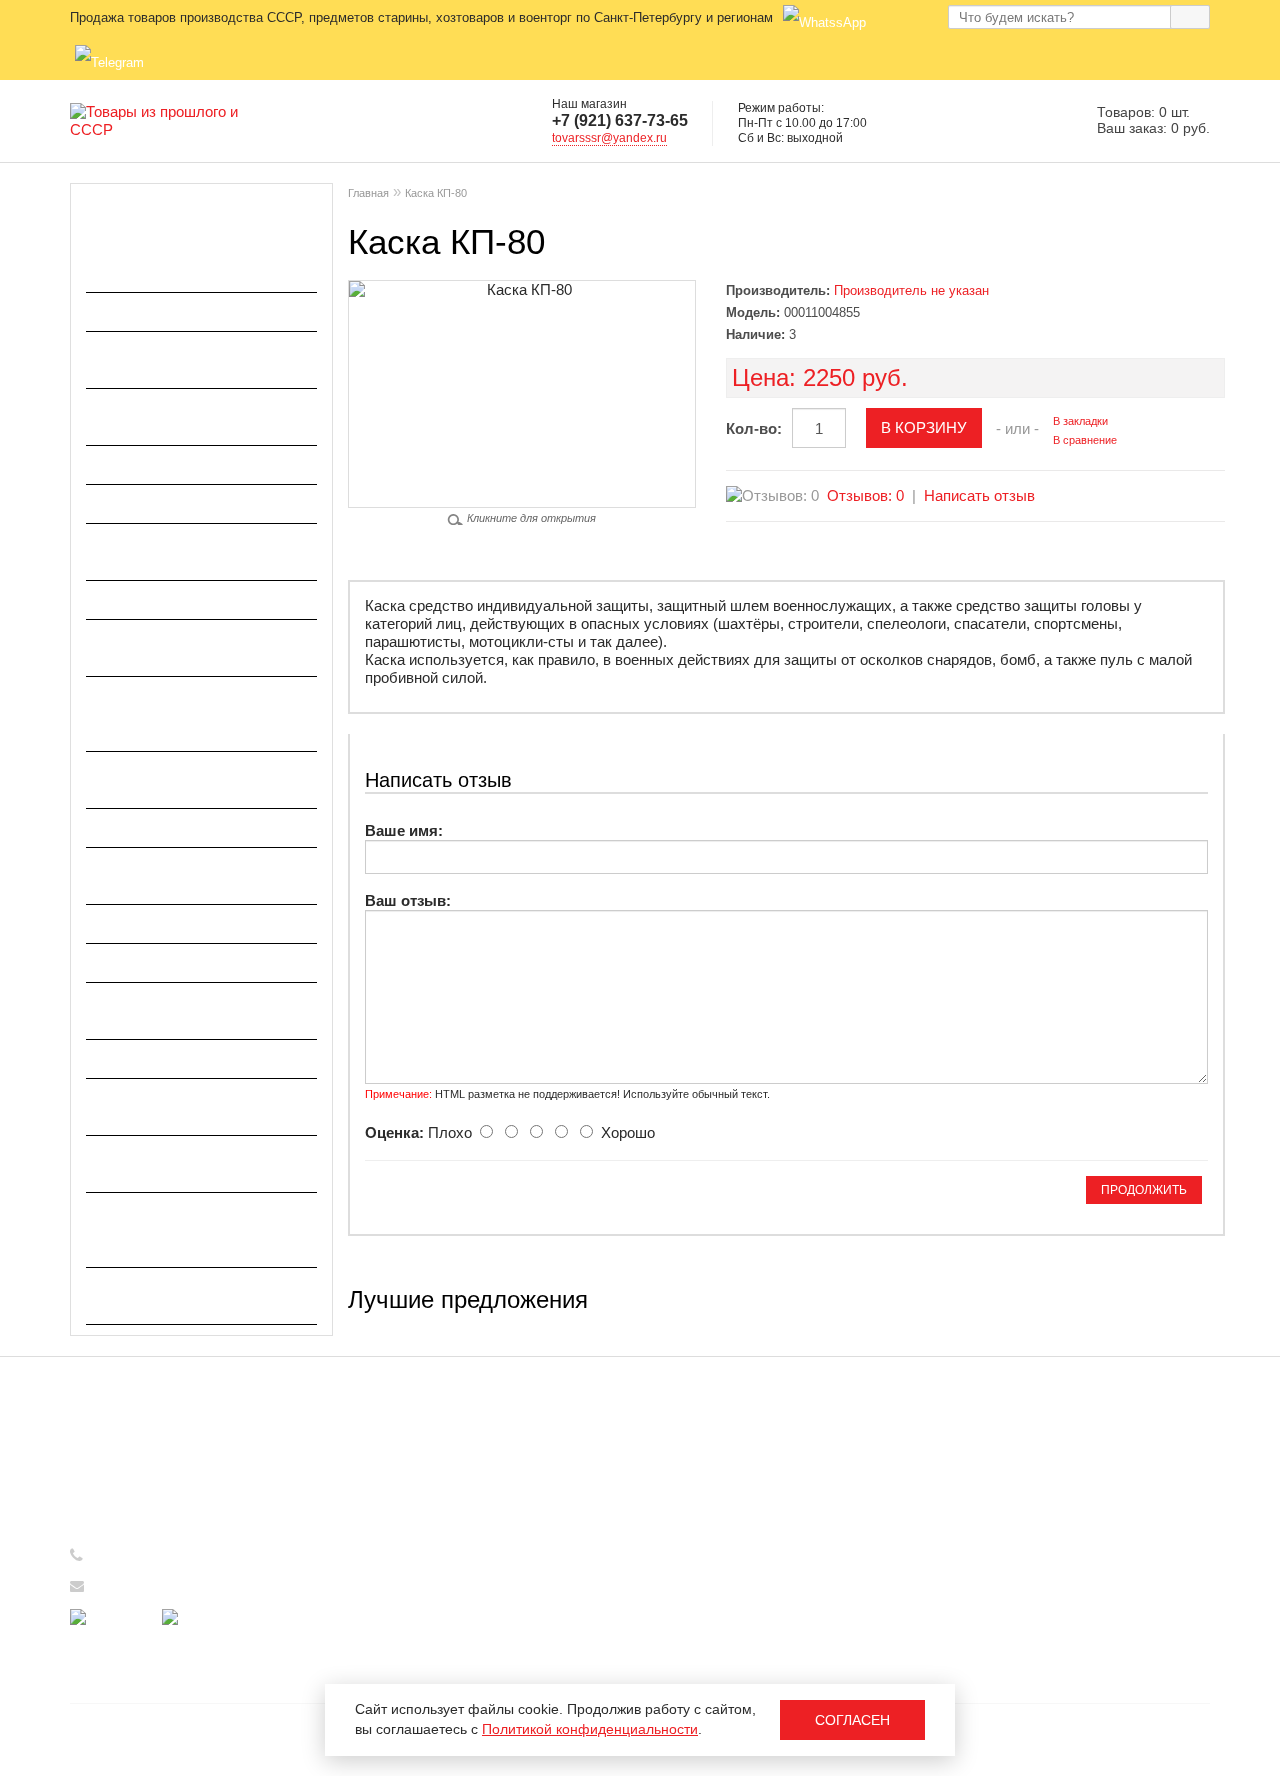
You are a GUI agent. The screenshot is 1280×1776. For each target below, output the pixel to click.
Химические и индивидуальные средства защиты (185, 1229)
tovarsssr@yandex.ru (609, 138)
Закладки (685, 1508)
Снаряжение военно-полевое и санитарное (196, 1010)
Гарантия (393, 1598)
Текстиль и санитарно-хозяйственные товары (172, 1106)
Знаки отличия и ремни (172, 311)
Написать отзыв (979, 495)
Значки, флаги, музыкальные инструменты (193, 359)
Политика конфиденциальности (467, 1538)
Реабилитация (139, 962)
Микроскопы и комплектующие (200, 599)
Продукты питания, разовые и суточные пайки (197, 875)
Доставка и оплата (423, 1478)
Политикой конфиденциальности (590, 1729)
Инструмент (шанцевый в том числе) (196, 416)
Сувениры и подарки (163, 1058)
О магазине (401, 1448)
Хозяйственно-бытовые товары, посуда (174, 1295)
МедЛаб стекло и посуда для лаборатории (192, 551)
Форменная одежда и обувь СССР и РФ (189, 1163)
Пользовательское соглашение (464, 1508)
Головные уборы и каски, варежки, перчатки (179, 263)
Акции (382, 1568)
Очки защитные (143, 827)
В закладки (1080, 421)
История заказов (709, 1478)
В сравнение (1085, 440)
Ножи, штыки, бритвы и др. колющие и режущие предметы (185, 713)
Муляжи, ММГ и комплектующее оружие (175, 647)
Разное (112, 923)
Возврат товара (413, 1628)
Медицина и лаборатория (181, 503)
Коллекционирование (166, 464)
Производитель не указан (911, 290)
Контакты (393, 1658)
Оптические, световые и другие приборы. (175, 779)
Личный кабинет (708, 1448)
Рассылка (686, 1538)
